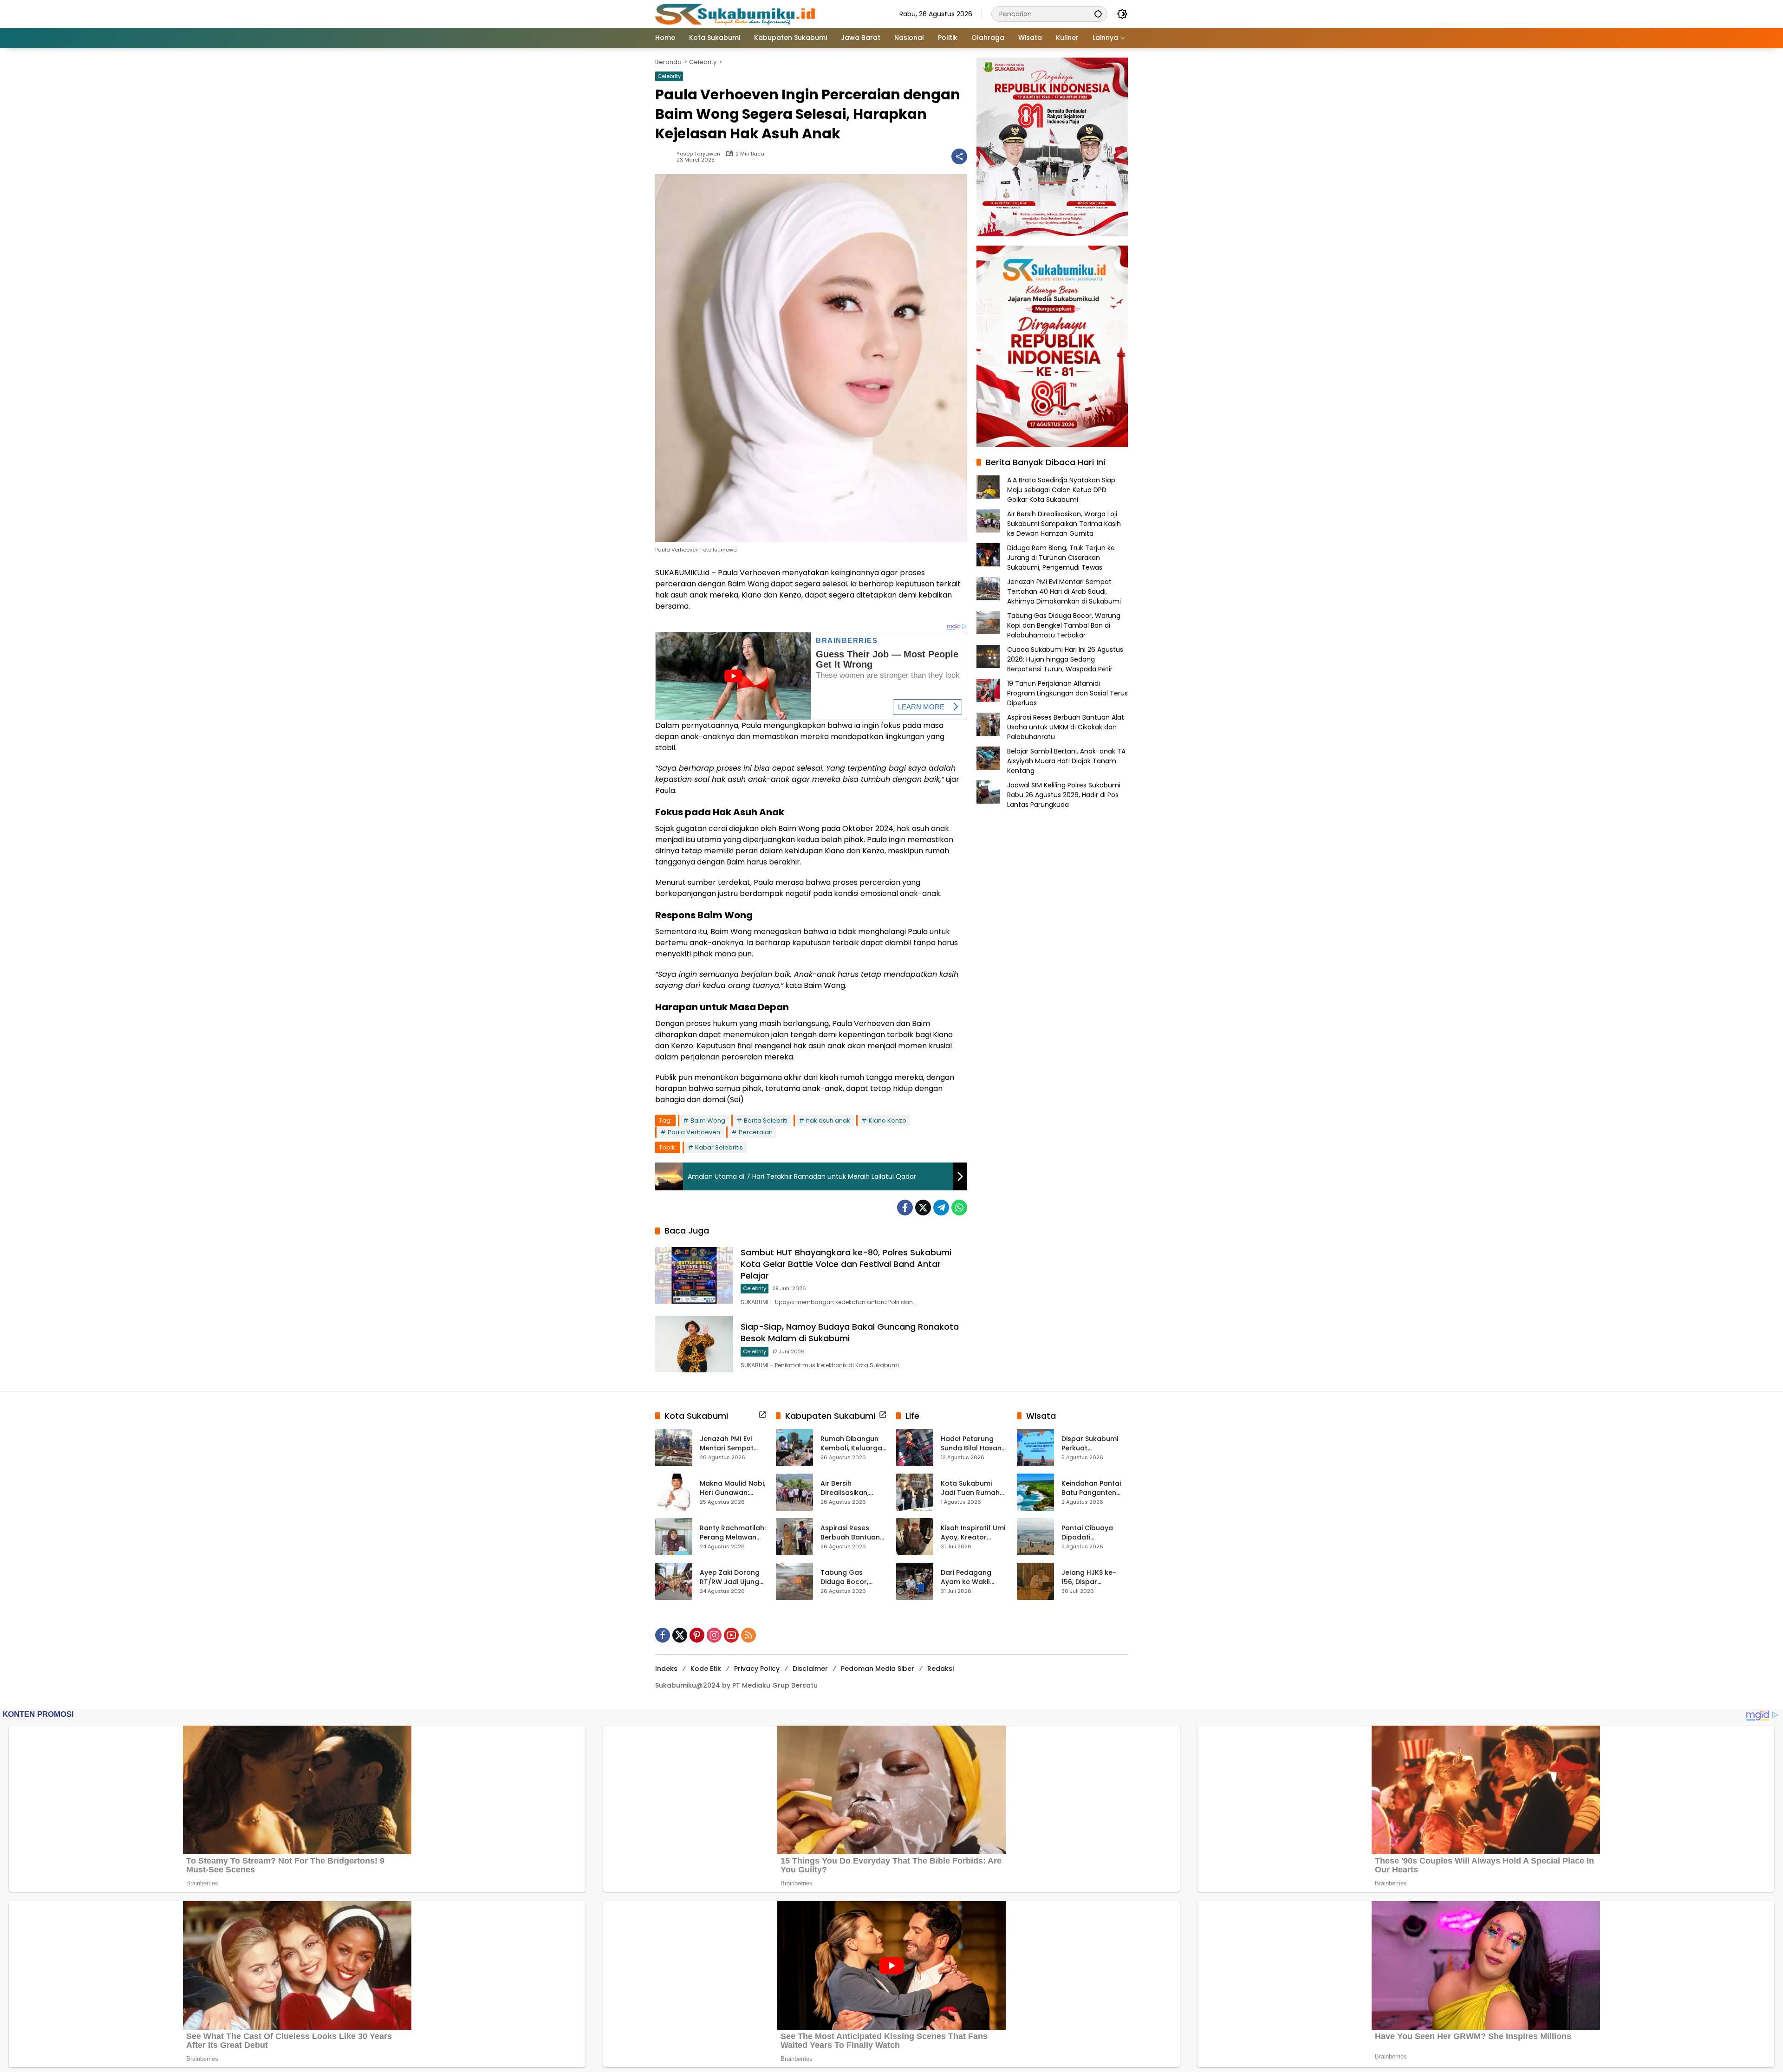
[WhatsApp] (959, 1208)
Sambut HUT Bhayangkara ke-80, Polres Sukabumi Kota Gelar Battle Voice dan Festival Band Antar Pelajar (846, 1264)
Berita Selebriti (766, 1120)
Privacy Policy (757, 1669)
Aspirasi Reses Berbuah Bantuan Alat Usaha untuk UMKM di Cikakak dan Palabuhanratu (1066, 727)
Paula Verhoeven (694, 1132)
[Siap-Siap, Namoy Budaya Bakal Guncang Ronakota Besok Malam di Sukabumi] (694, 1344)
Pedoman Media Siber (878, 1669)
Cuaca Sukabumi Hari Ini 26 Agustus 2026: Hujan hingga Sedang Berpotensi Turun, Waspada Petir (1065, 659)
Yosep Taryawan (698, 154)
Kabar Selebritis (719, 1147)
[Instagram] (714, 1635)
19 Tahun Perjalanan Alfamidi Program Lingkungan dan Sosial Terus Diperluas (1067, 693)
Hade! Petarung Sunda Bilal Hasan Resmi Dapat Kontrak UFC (971, 1444)
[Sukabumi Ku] (736, 13)
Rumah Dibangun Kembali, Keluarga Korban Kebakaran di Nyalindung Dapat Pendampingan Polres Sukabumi (853, 1444)
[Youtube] (731, 1635)
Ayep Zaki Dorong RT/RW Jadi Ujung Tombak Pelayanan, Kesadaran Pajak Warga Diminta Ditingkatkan (730, 1577)
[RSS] (748, 1635)
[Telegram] (941, 1208)
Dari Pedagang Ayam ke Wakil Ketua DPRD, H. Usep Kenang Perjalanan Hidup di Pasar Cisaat (973, 1577)
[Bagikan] (959, 156)
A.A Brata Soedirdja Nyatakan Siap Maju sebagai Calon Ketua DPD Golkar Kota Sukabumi (1061, 490)
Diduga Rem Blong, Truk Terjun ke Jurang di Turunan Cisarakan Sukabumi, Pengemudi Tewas (1061, 558)
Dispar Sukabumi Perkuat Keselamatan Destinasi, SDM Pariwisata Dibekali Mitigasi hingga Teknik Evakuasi (1093, 1444)
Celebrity (669, 76)
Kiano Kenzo (888, 1120)
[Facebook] (905, 1208)
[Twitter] (923, 1208)
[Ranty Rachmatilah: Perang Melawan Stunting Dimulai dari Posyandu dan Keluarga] (674, 1537)
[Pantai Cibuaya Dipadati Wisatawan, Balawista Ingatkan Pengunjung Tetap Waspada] (1035, 1537)
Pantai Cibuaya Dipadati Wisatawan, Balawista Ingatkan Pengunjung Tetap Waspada (1094, 1533)
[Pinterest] (697, 1635)
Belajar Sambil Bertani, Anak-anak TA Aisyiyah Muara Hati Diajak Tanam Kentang (1066, 761)
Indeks (666, 1669)
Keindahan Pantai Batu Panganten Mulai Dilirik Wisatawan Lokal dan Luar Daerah (1091, 1488)
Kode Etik (706, 1669)
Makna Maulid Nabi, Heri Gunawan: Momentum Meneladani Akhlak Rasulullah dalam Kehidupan (732, 1488)
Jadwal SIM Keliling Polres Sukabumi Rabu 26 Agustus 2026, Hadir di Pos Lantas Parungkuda (1064, 795)
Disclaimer (810, 1669)
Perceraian (756, 1132)
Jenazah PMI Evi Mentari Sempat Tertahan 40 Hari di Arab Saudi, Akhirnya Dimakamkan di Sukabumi (1064, 591)
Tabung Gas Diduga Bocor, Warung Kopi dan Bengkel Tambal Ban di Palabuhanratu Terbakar (1064, 625)
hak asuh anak (828, 1120)
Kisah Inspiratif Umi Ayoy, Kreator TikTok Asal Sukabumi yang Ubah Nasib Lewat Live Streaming (973, 1533)
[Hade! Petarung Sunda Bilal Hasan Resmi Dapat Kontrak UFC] (915, 1448)
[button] (1098, 14)
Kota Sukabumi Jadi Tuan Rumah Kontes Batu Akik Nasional (970, 1488)
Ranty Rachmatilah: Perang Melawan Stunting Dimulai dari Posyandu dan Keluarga (733, 1533)
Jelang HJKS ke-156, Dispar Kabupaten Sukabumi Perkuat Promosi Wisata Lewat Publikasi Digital (1092, 1577)
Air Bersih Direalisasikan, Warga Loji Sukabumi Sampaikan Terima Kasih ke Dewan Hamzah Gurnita (1064, 524)
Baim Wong (708, 1120)
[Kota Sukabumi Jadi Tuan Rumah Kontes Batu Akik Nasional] (915, 1492)
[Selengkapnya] (762, 1415)
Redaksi (940, 1669)
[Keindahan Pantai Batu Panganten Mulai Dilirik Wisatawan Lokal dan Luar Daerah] (1035, 1492)
